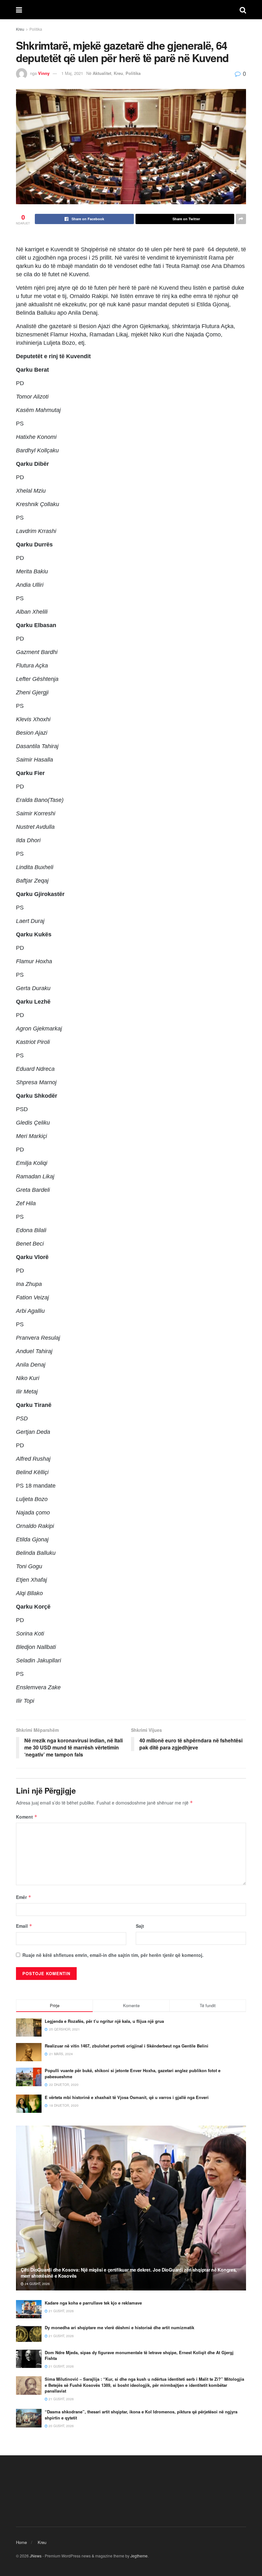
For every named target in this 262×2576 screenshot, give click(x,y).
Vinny (44, 73)
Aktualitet (102, 73)
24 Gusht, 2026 (37, 2284)
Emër (24, 1897)
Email (24, 1926)
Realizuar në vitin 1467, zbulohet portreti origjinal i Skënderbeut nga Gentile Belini (127, 2046)
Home (21, 2542)
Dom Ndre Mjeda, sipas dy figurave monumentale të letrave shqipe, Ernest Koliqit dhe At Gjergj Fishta (139, 2355)
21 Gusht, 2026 (61, 2311)
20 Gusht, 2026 (61, 2426)
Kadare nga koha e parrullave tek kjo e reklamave (93, 2303)
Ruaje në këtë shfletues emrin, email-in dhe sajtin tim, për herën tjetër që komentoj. (113, 1955)
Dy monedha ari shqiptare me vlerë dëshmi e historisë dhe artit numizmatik (119, 2327)
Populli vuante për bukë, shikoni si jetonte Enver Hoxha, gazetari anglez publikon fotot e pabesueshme (133, 2073)
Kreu (20, 29)
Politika (36, 29)
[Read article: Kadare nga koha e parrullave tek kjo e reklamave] (29, 2309)
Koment (27, 1817)
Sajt (140, 1926)
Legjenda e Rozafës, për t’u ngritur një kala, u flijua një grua (104, 2021)
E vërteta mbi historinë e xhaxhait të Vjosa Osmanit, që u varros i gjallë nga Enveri (127, 2097)
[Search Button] (243, 10)
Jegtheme (139, 2556)
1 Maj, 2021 (72, 73)
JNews (36, 2556)
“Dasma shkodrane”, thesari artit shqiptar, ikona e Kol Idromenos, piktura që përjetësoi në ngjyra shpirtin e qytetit (141, 2414)
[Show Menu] (19, 10)
